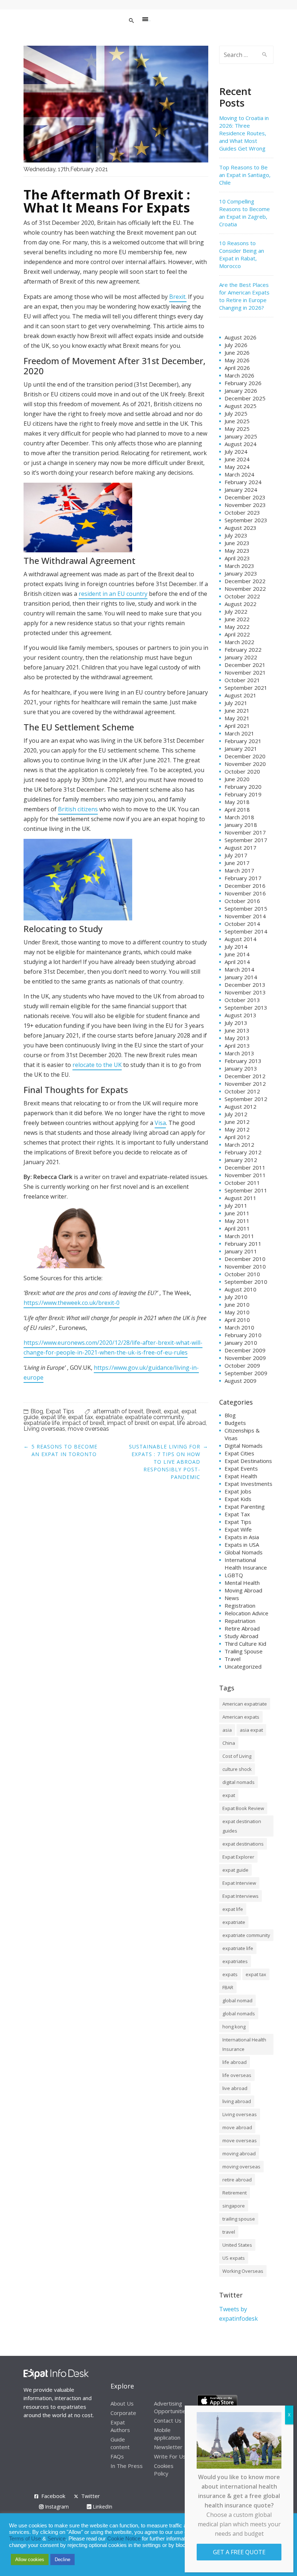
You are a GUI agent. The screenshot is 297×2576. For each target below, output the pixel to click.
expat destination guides (242, 1826)
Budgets (235, 1423)
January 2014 (241, 977)
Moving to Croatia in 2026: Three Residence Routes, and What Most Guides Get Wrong (244, 133)
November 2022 (245, 589)
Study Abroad (241, 1636)
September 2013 (246, 1007)
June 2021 (237, 710)
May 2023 (237, 551)
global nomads (239, 2014)
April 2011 (237, 1228)
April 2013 (237, 1046)
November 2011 (245, 1175)
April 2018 (237, 809)
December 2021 (245, 665)
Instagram (56, 2507)
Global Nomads (244, 1552)
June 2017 (237, 863)
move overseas (88, 1429)
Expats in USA (242, 1545)
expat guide (235, 1870)
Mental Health (242, 1583)
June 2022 (237, 619)
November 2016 (245, 893)
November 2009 (245, 1358)
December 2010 (245, 1259)
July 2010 (236, 1297)
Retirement (235, 2193)
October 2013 (242, 1000)
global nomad (237, 2000)
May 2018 (237, 802)
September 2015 (246, 908)
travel (229, 2232)
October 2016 (242, 901)
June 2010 (237, 1305)
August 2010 (240, 1289)
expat (171, 1411)
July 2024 (236, 452)
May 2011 (237, 1221)
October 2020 (242, 771)
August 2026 (240, 337)
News (232, 1598)
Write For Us (170, 2456)
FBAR (228, 1987)
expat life (53, 1417)
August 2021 (240, 695)
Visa (160, 1123)
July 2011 (236, 1205)
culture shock (237, 1769)
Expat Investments (248, 1484)
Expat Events (241, 1468)
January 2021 (241, 749)
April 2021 (237, 726)
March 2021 (239, 733)
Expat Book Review (243, 1808)
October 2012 (242, 1091)
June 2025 (237, 421)
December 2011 (245, 1167)
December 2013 (245, 985)
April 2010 (237, 1320)
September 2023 (246, 520)
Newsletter (168, 2447)
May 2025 (237, 429)
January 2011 (241, 1251)
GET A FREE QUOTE (239, 2552)
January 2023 (241, 573)
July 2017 (236, 855)
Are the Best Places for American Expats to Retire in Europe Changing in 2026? (244, 296)
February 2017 (243, 878)
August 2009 (240, 1381)
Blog (37, 1411)
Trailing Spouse (244, 1651)
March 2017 (239, 870)
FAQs (117, 2456)
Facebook (53, 2496)
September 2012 (246, 1099)
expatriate (109, 1417)
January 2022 (241, 657)
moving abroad (239, 2153)
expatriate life (42, 1423)
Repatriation (240, 1621)
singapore (234, 2206)
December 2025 (245, 398)
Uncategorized (243, 1666)
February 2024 (243, 482)
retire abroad (237, 2180)
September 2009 (246, 1373)
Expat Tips (60, 1411)
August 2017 (240, 848)
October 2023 (242, 512)
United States (237, 2245)
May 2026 (237, 360)
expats (230, 1974)
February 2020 (243, 787)
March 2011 (239, 1236)
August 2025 (240, 406)
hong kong (234, 2027)
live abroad (235, 2088)
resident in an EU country (113, 594)
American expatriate (245, 1704)
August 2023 (240, 528)
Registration (240, 1606)
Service (57, 2539)
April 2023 (237, 558)
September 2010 (246, 1282)
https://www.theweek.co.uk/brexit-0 (72, 1303)
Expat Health (241, 1476)
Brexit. (178, 297)
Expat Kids (238, 1499)
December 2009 (245, 1350)
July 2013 (236, 1023)
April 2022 (237, 634)
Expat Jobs (238, 1491)
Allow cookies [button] (30, 2559)
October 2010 (242, 1274)
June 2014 (237, 954)
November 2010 (245, 1266)
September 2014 (246, 931)
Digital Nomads (244, 1446)
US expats (234, 2258)
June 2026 (237, 353)
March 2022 (239, 642)
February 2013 (243, 1061)
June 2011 (237, 1213)
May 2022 (237, 627)
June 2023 (237, 543)
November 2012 (245, 1084)
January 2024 (241, 490)
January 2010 (241, 1343)
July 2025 (236, 413)
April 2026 (237, 368)
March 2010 (239, 1327)
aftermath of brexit (118, 1411)
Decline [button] (62, 2559)
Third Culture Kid (245, 1644)
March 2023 (239, 566)
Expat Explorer (238, 1857)
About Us (122, 2403)
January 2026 (241, 391)
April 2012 (237, 1137)
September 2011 (246, 1190)
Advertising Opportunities (171, 2407)
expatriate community (154, 1417)
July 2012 (236, 1114)
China (229, 1743)
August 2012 (240, 1106)
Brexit (154, 1411)
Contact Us (168, 2420)
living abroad (237, 2101)
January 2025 (241, 436)
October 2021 (242, 680)
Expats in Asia (242, 1537)
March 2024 (239, 474)
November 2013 (245, 992)
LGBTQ (234, 1575)
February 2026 (243, 383)
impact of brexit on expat (141, 1423)
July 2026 (236, 345)
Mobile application (167, 2434)
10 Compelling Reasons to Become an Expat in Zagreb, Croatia (244, 213)
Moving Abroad (243, 1590)
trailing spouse (239, 2219)
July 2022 (236, 611)
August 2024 (240, 444)
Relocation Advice (246, 1613)
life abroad (191, 1423)
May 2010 (237, 1312)
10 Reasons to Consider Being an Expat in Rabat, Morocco (242, 254)
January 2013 (241, 1068)
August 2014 (240, 939)
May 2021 (237, 718)
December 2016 (245, 886)
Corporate (123, 2413)
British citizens (78, 809)
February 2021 (243, 741)
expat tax (81, 1417)
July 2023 (236, 535)
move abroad (237, 2127)
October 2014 (242, 924)
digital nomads (239, 1782)
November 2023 (245, 505)
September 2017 (246, 840)
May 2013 (237, 1038)
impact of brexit (83, 1423)
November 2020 (245, 764)
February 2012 (243, 1152)
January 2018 (241, 825)
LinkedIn (102, 2507)
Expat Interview (239, 1883)
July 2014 (236, 947)
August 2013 (240, 1015)
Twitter (91, 2496)
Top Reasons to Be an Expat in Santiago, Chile (245, 175)
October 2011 (242, 1183)
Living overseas (44, 1429)
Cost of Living (237, 1756)
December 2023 (245, 497)
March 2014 (239, 969)
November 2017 (245, 832)
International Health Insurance (246, 1564)
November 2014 (245, 916)
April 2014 (237, 962)
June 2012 (237, 1122)
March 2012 (239, 1145)
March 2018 (239, 817)
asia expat (251, 1730)
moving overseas (241, 2167)
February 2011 (243, 1244)
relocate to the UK (97, 1065)
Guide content (120, 2443)
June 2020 (237, 779)
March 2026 (239, 375)
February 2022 (243, 650)
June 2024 (237, 459)
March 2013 (239, 1053)
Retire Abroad (242, 1628)
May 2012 (237, 1129)
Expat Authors (120, 2426)
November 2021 (245, 672)
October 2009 (242, 1365)
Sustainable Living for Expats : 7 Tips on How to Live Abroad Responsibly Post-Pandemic (165, 1462)
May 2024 (237, 467)
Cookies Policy (164, 2470)
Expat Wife (238, 1529)
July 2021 (236, 703)
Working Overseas (243, 2271)
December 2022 (245, 581)
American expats (241, 1717)
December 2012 (245, 1076)
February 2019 (243, 794)
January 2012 (241, 1160)
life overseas (237, 2075)
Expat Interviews (240, 1896)
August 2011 (240, 1198)
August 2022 (240, 604)
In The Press (127, 2466)
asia (227, 1730)
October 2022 (242, 596)
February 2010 (243, 1335)
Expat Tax (237, 1514)
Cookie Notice (124, 2539)
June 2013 (237, 1030)
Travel (233, 1659)
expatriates (235, 1961)
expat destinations (243, 1844)
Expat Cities (239, 1453)
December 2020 (245, 756)
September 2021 (246, 688)
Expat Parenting (245, 1507)
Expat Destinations (248, 1461)
